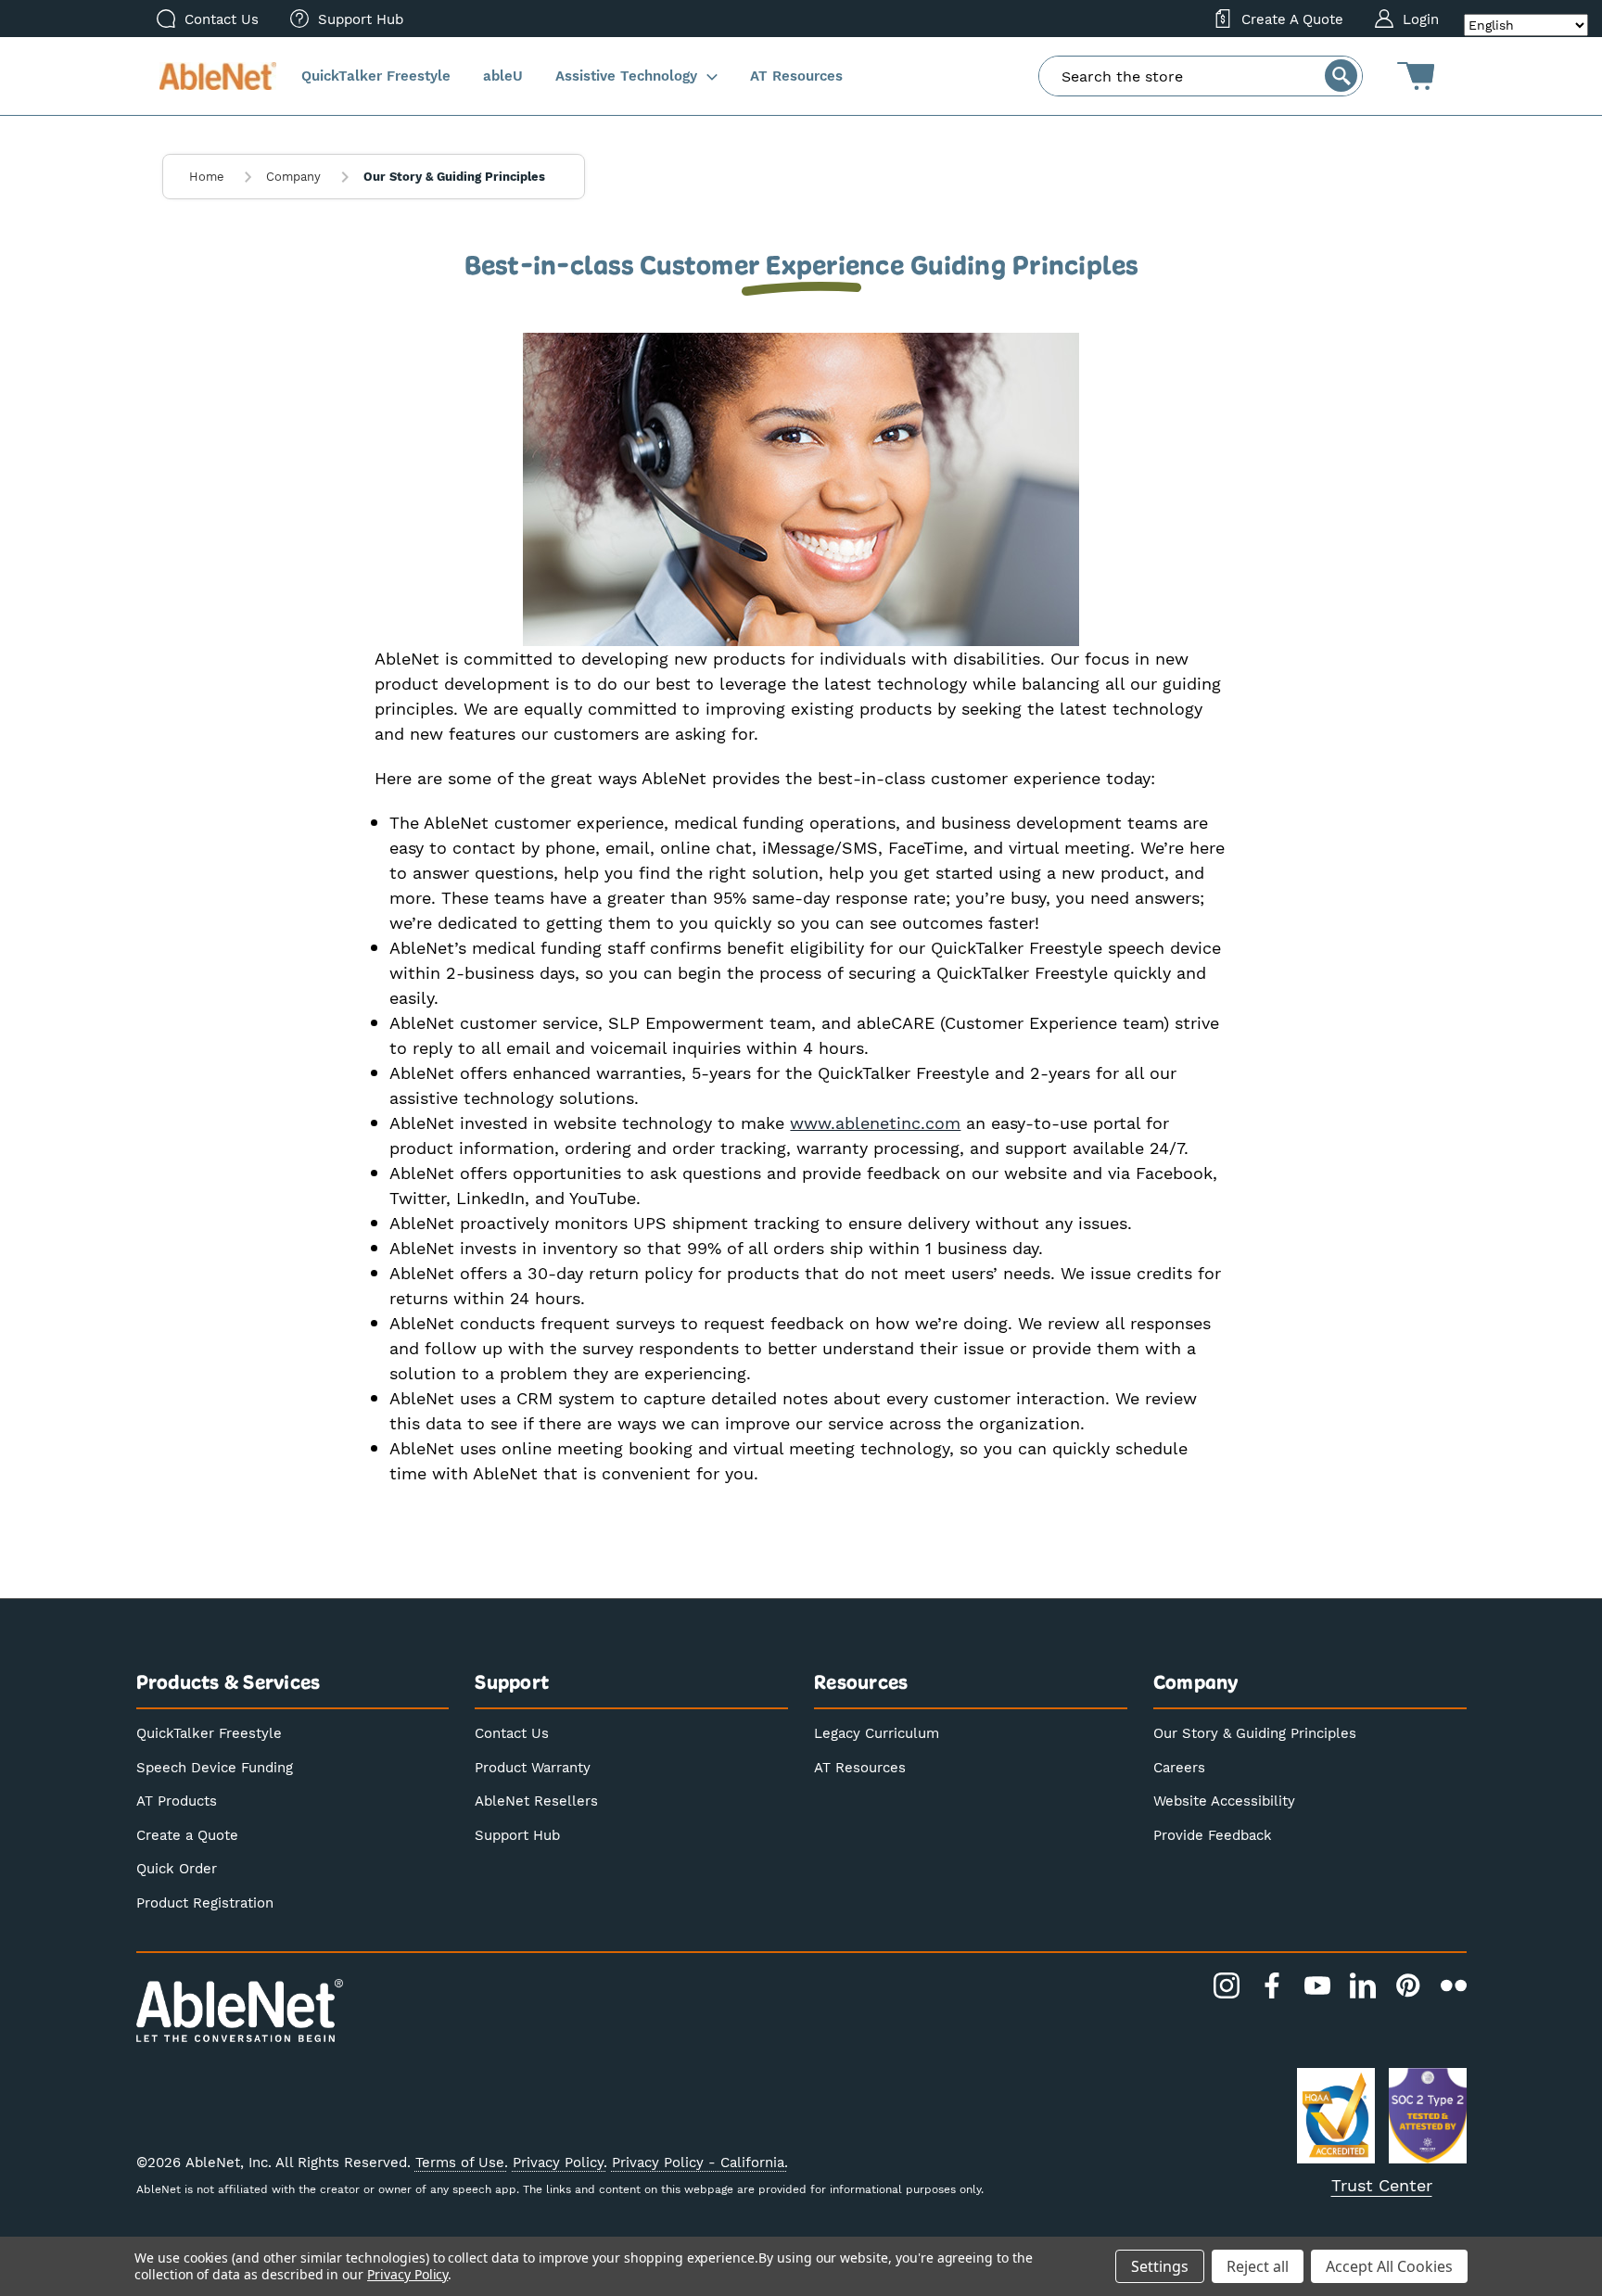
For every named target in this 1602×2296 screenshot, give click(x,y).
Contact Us (512, 1732)
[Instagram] (1227, 1985)
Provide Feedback (1213, 1834)
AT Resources (860, 1767)
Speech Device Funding (215, 1767)
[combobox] (1201, 76)
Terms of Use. (462, 2162)
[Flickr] (1454, 1985)
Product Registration (205, 1902)
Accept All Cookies (1389, 2266)
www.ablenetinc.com (875, 1123)
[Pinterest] (1408, 1985)
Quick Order (177, 1868)
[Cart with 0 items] (1416, 76)
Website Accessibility (1224, 1800)
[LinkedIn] (1363, 1985)
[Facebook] (1272, 1985)
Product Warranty (533, 1767)
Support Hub (517, 1834)
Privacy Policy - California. (700, 2162)
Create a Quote (187, 1834)
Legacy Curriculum (877, 1732)
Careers (1179, 1767)
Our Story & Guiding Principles (1255, 1732)
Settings (1160, 2266)
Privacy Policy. (560, 2162)
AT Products (177, 1800)
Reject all (1258, 2266)
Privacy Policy (407, 2274)
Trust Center (1382, 2185)
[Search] (1341, 76)
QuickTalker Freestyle (209, 1732)
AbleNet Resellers (536, 1800)
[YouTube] (1317, 1985)
